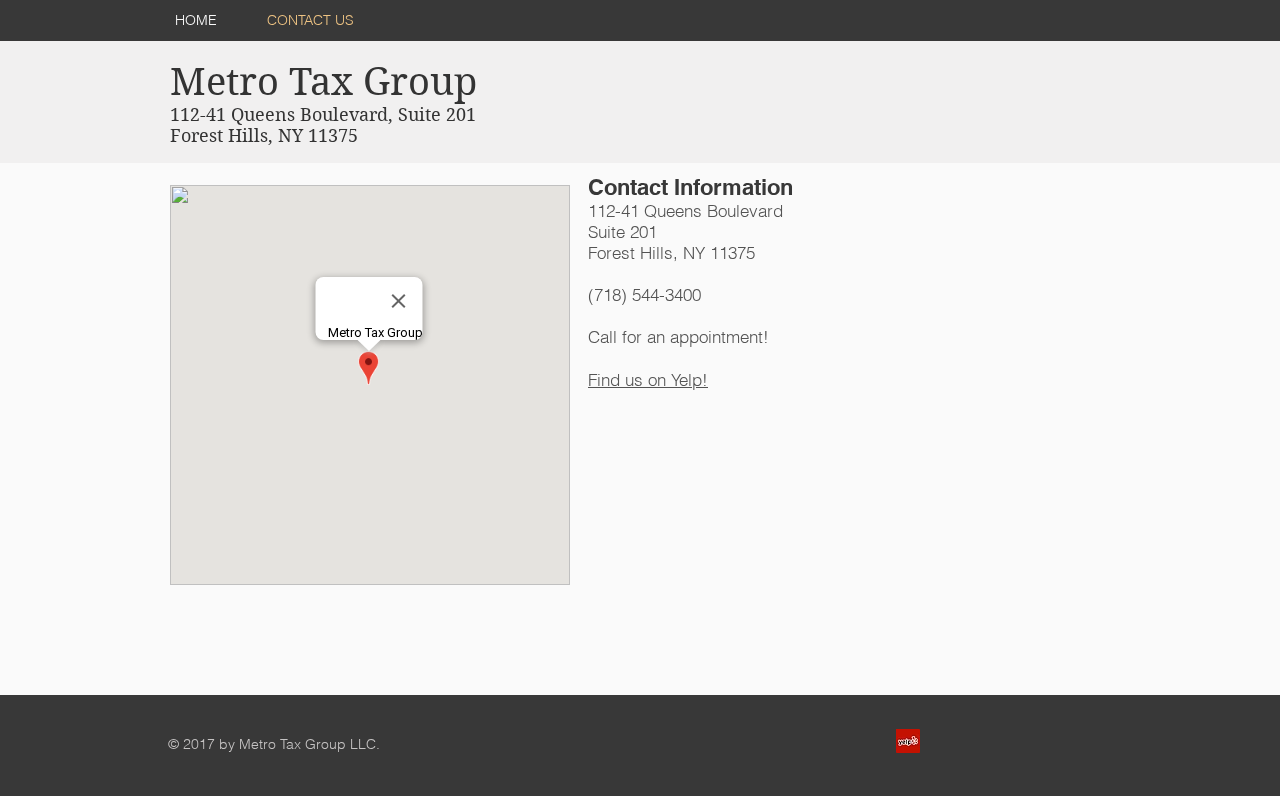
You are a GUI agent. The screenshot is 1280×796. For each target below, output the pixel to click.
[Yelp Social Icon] (908, 741)
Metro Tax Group (323, 82)
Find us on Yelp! (648, 379)
